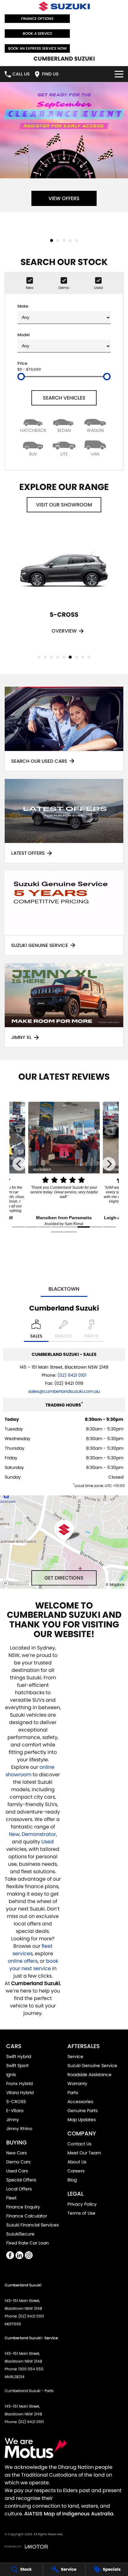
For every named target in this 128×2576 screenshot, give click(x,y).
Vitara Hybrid (20, 2093)
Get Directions (64, 1578)
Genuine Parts (82, 2111)
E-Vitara (15, 2111)
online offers (23, 1961)
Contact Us (79, 2144)
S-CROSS (16, 2102)
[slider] (21, 377)
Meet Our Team (84, 2153)
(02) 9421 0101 (72, 1375)
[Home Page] (64, 6)
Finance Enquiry (23, 2207)
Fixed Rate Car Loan (27, 2243)
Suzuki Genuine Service (92, 2066)
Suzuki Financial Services (32, 2225)
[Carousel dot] (52, 240)
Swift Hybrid (19, 2057)
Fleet (11, 2198)
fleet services (32, 1950)
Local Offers (19, 2189)
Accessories (80, 2102)
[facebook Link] (10, 2255)
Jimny (13, 2120)
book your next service (34, 1965)
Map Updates (82, 2120)
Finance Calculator (27, 2216)
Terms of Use (81, 2213)
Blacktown (64, 1289)
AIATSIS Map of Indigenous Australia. (69, 2514)
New (14, 1834)
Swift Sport (17, 2066)
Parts (73, 2093)
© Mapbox (115, 1584)
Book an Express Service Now (37, 48)
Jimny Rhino (19, 2129)
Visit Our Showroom (64, 505)
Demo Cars (18, 2162)
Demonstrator (39, 1834)
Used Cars (17, 2171)
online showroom (30, 1771)
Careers (76, 2171)
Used (48, 1842)
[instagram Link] (29, 2255)
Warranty (77, 2084)
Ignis (11, 2075)
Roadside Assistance (89, 2075)
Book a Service (37, 33)
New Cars (16, 2153)
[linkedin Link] (19, 2255)
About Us (77, 2162)
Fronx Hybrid (19, 2084)
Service (75, 2057)
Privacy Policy (82, 2204)
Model (23, 335)
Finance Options (37, 18)
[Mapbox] (17, 1583)
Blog (72, 2180)
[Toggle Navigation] (119, 74)
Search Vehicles (64, 398)
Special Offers (21, 2180)
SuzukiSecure (20, 2234)
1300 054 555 (31, 2369)
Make (23, 306)
